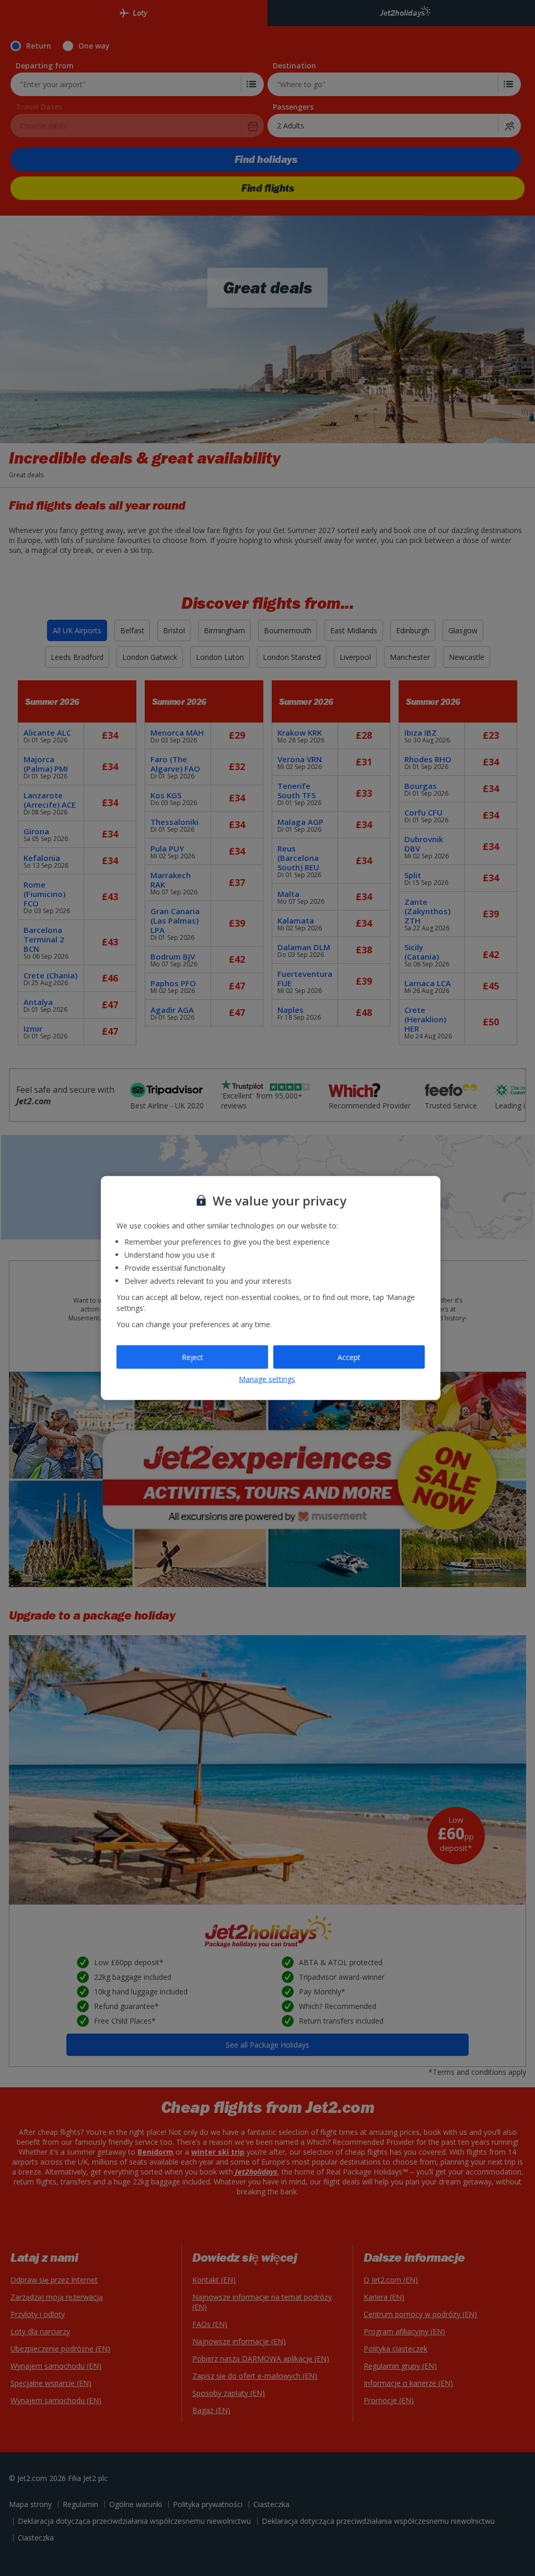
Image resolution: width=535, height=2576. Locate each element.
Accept (349, 1357)
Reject (193, 1357)
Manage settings (267, 1379)
